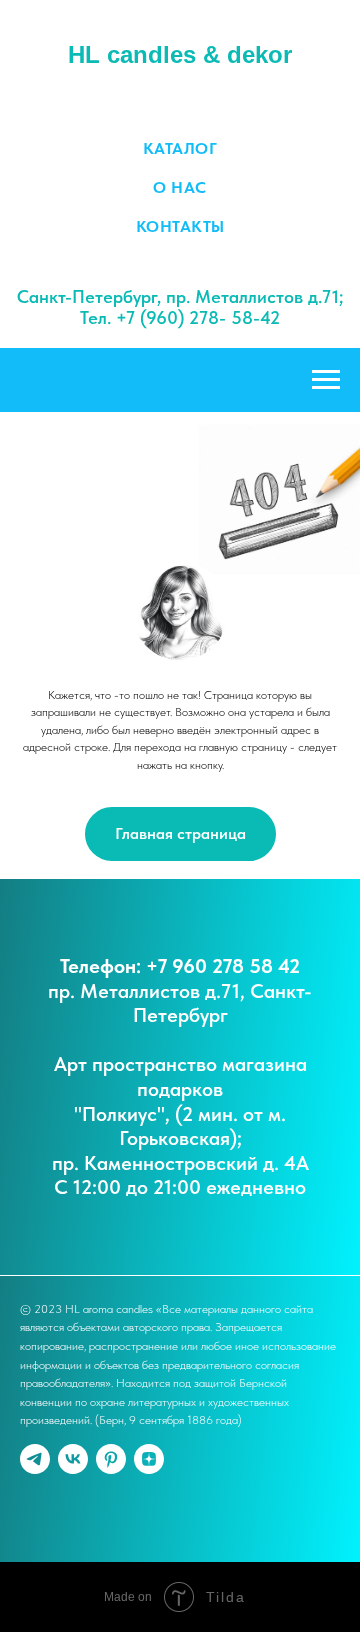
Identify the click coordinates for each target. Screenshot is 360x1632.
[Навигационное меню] (326, 380)
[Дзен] (149, 1459)
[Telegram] (35, 1459)
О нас (180, 187)
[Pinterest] (111, 1459)
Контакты (180, 226)
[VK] (73, 1459)
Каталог (180, 148)
